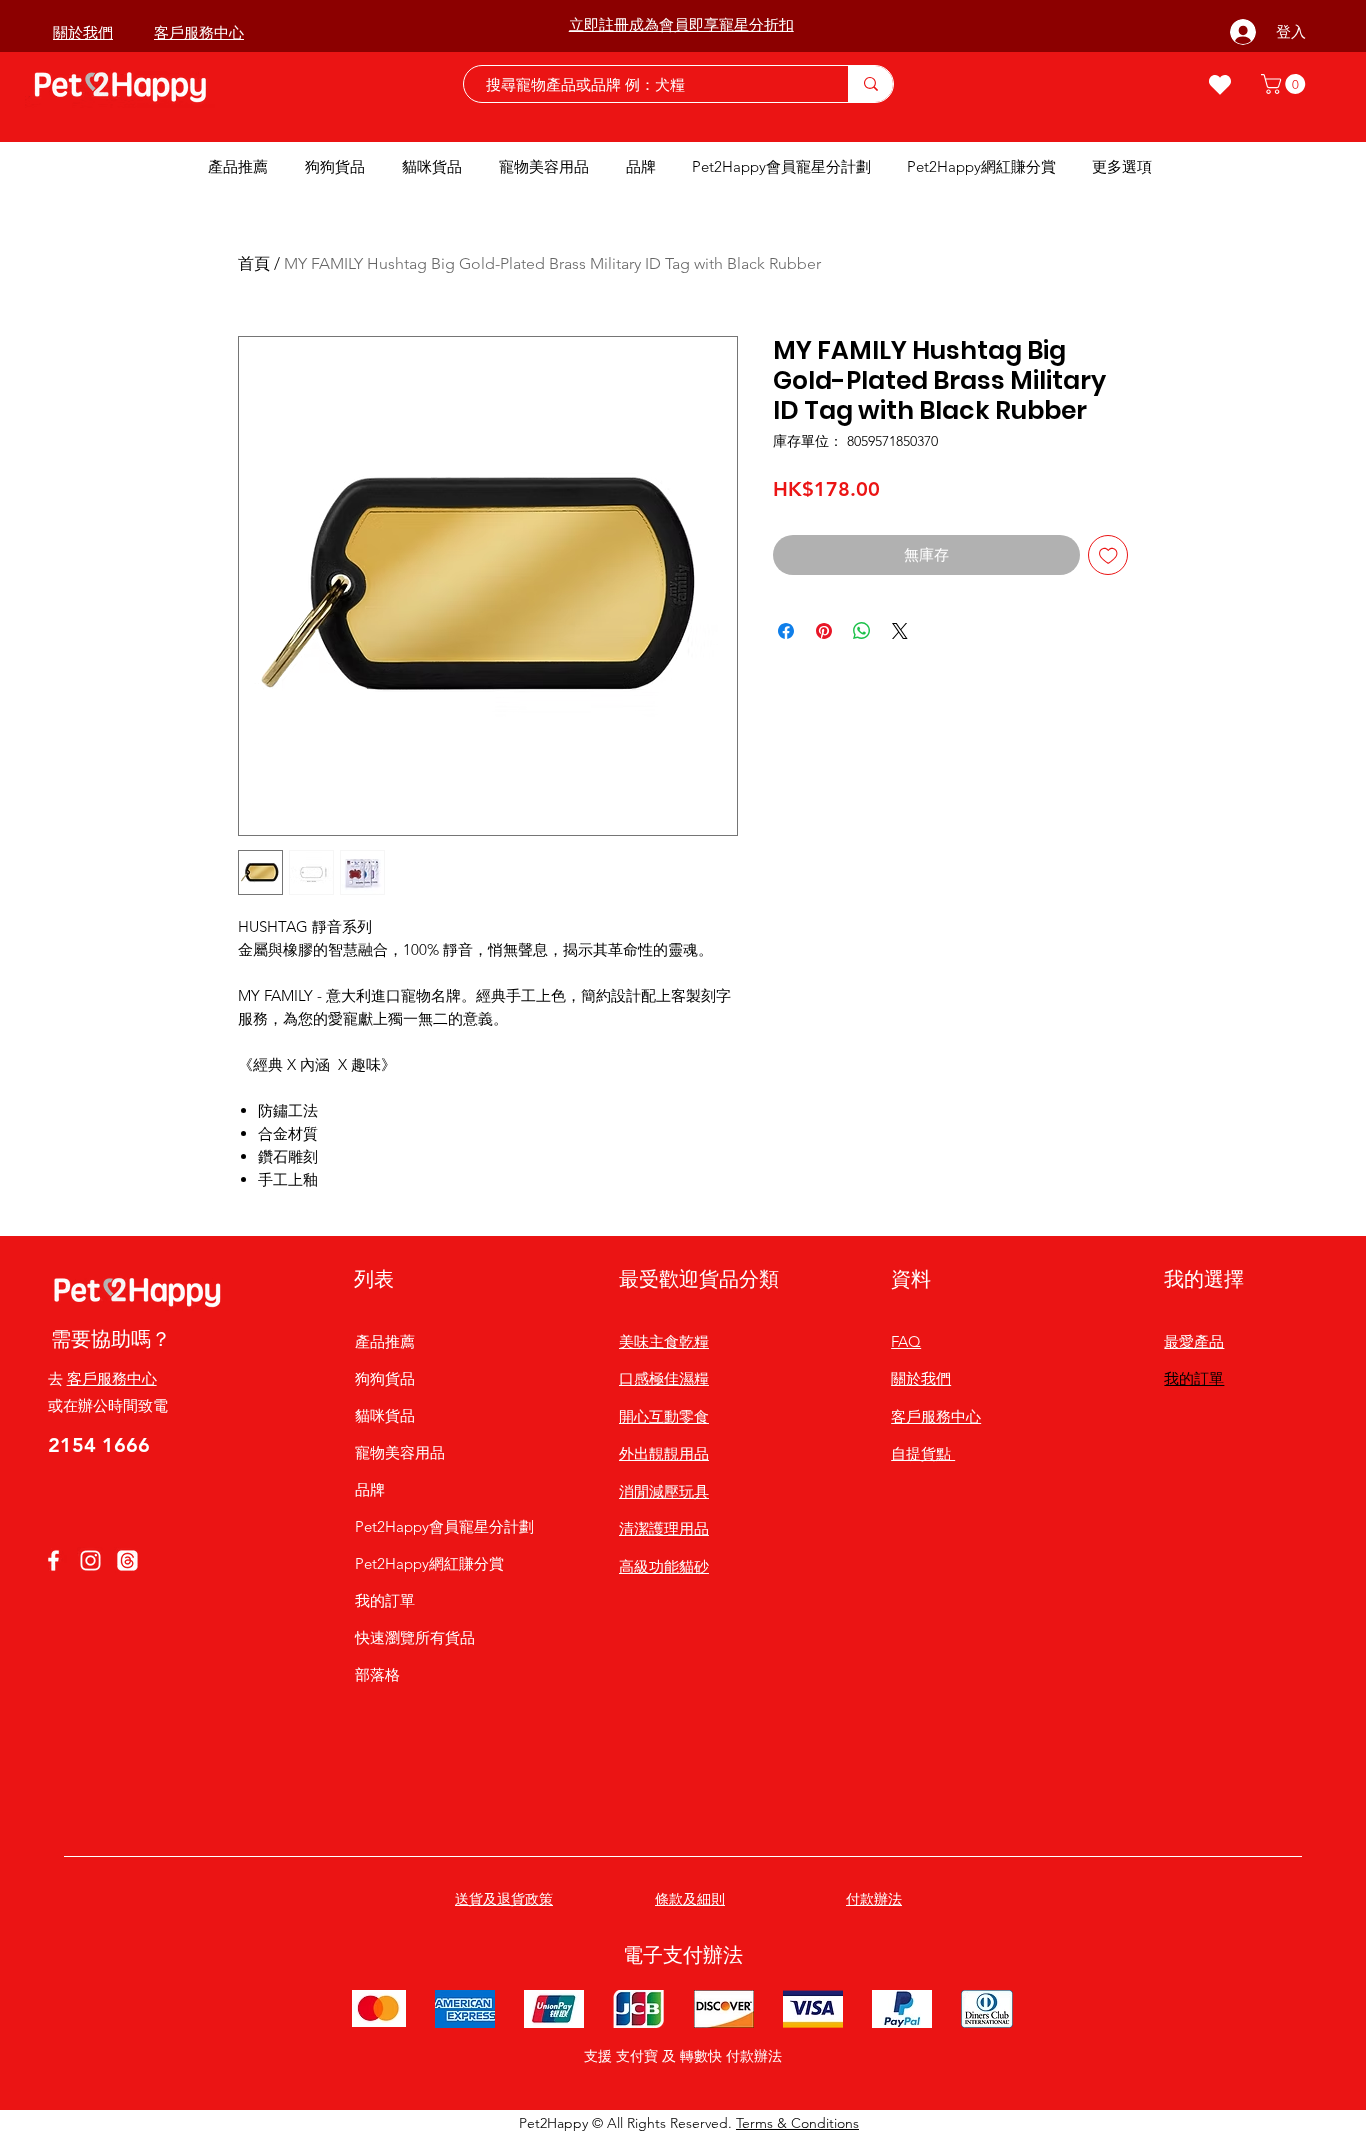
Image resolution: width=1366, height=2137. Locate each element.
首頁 (254, 263)
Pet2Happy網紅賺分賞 (429, 1563)
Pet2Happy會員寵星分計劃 (430, 1526)
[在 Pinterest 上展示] (824, 631)
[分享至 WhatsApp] (862, 631)
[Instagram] (90, 1560)
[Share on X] (900, 631)
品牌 (370, 1489)
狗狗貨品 (385, 1378)
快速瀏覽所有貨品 (415, 1637)
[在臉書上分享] (786, 631)
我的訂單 (385, 1600)
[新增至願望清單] (1108, 555)
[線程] (127, 1560)
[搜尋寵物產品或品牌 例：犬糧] (870, 84)
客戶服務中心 (112, 1378)
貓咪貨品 (385, 1415)
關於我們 (921, 1378)
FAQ (906, 1341)
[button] (1285, 84)
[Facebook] (53, 1560)
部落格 (377, 1674)
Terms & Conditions (797, 2123)
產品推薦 (385, 1341)
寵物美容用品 (400, 1452)
